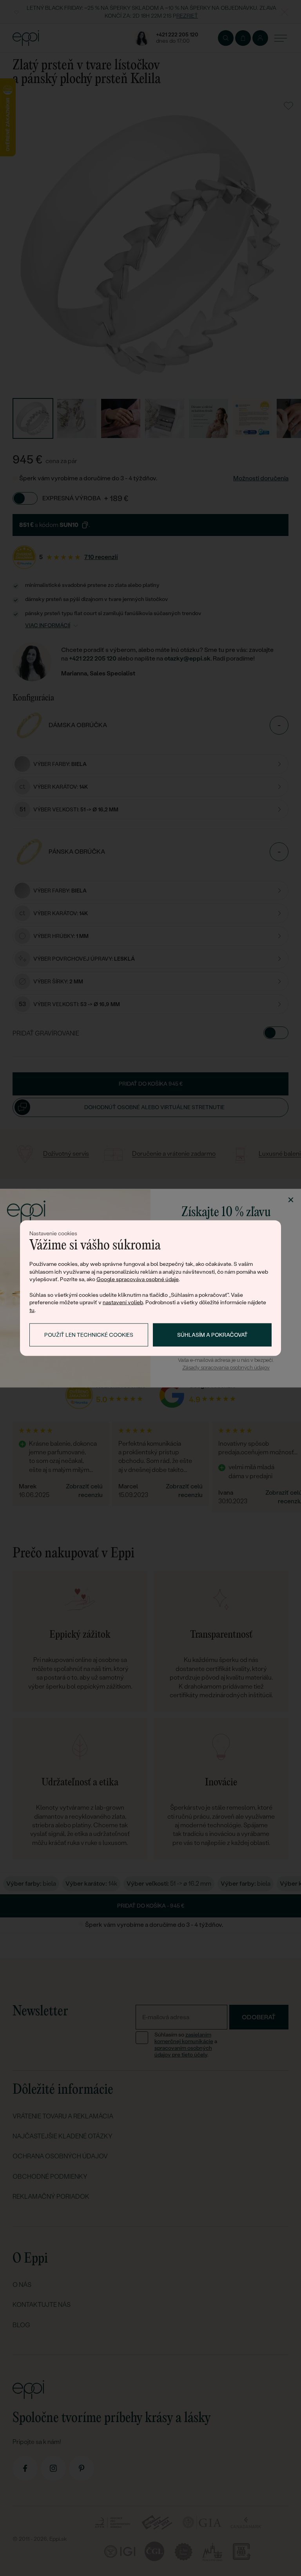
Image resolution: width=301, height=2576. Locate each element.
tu (32, 1310)
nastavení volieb (123, 1302)
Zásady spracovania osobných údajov (226, 1368)
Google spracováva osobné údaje (138, 1279)
